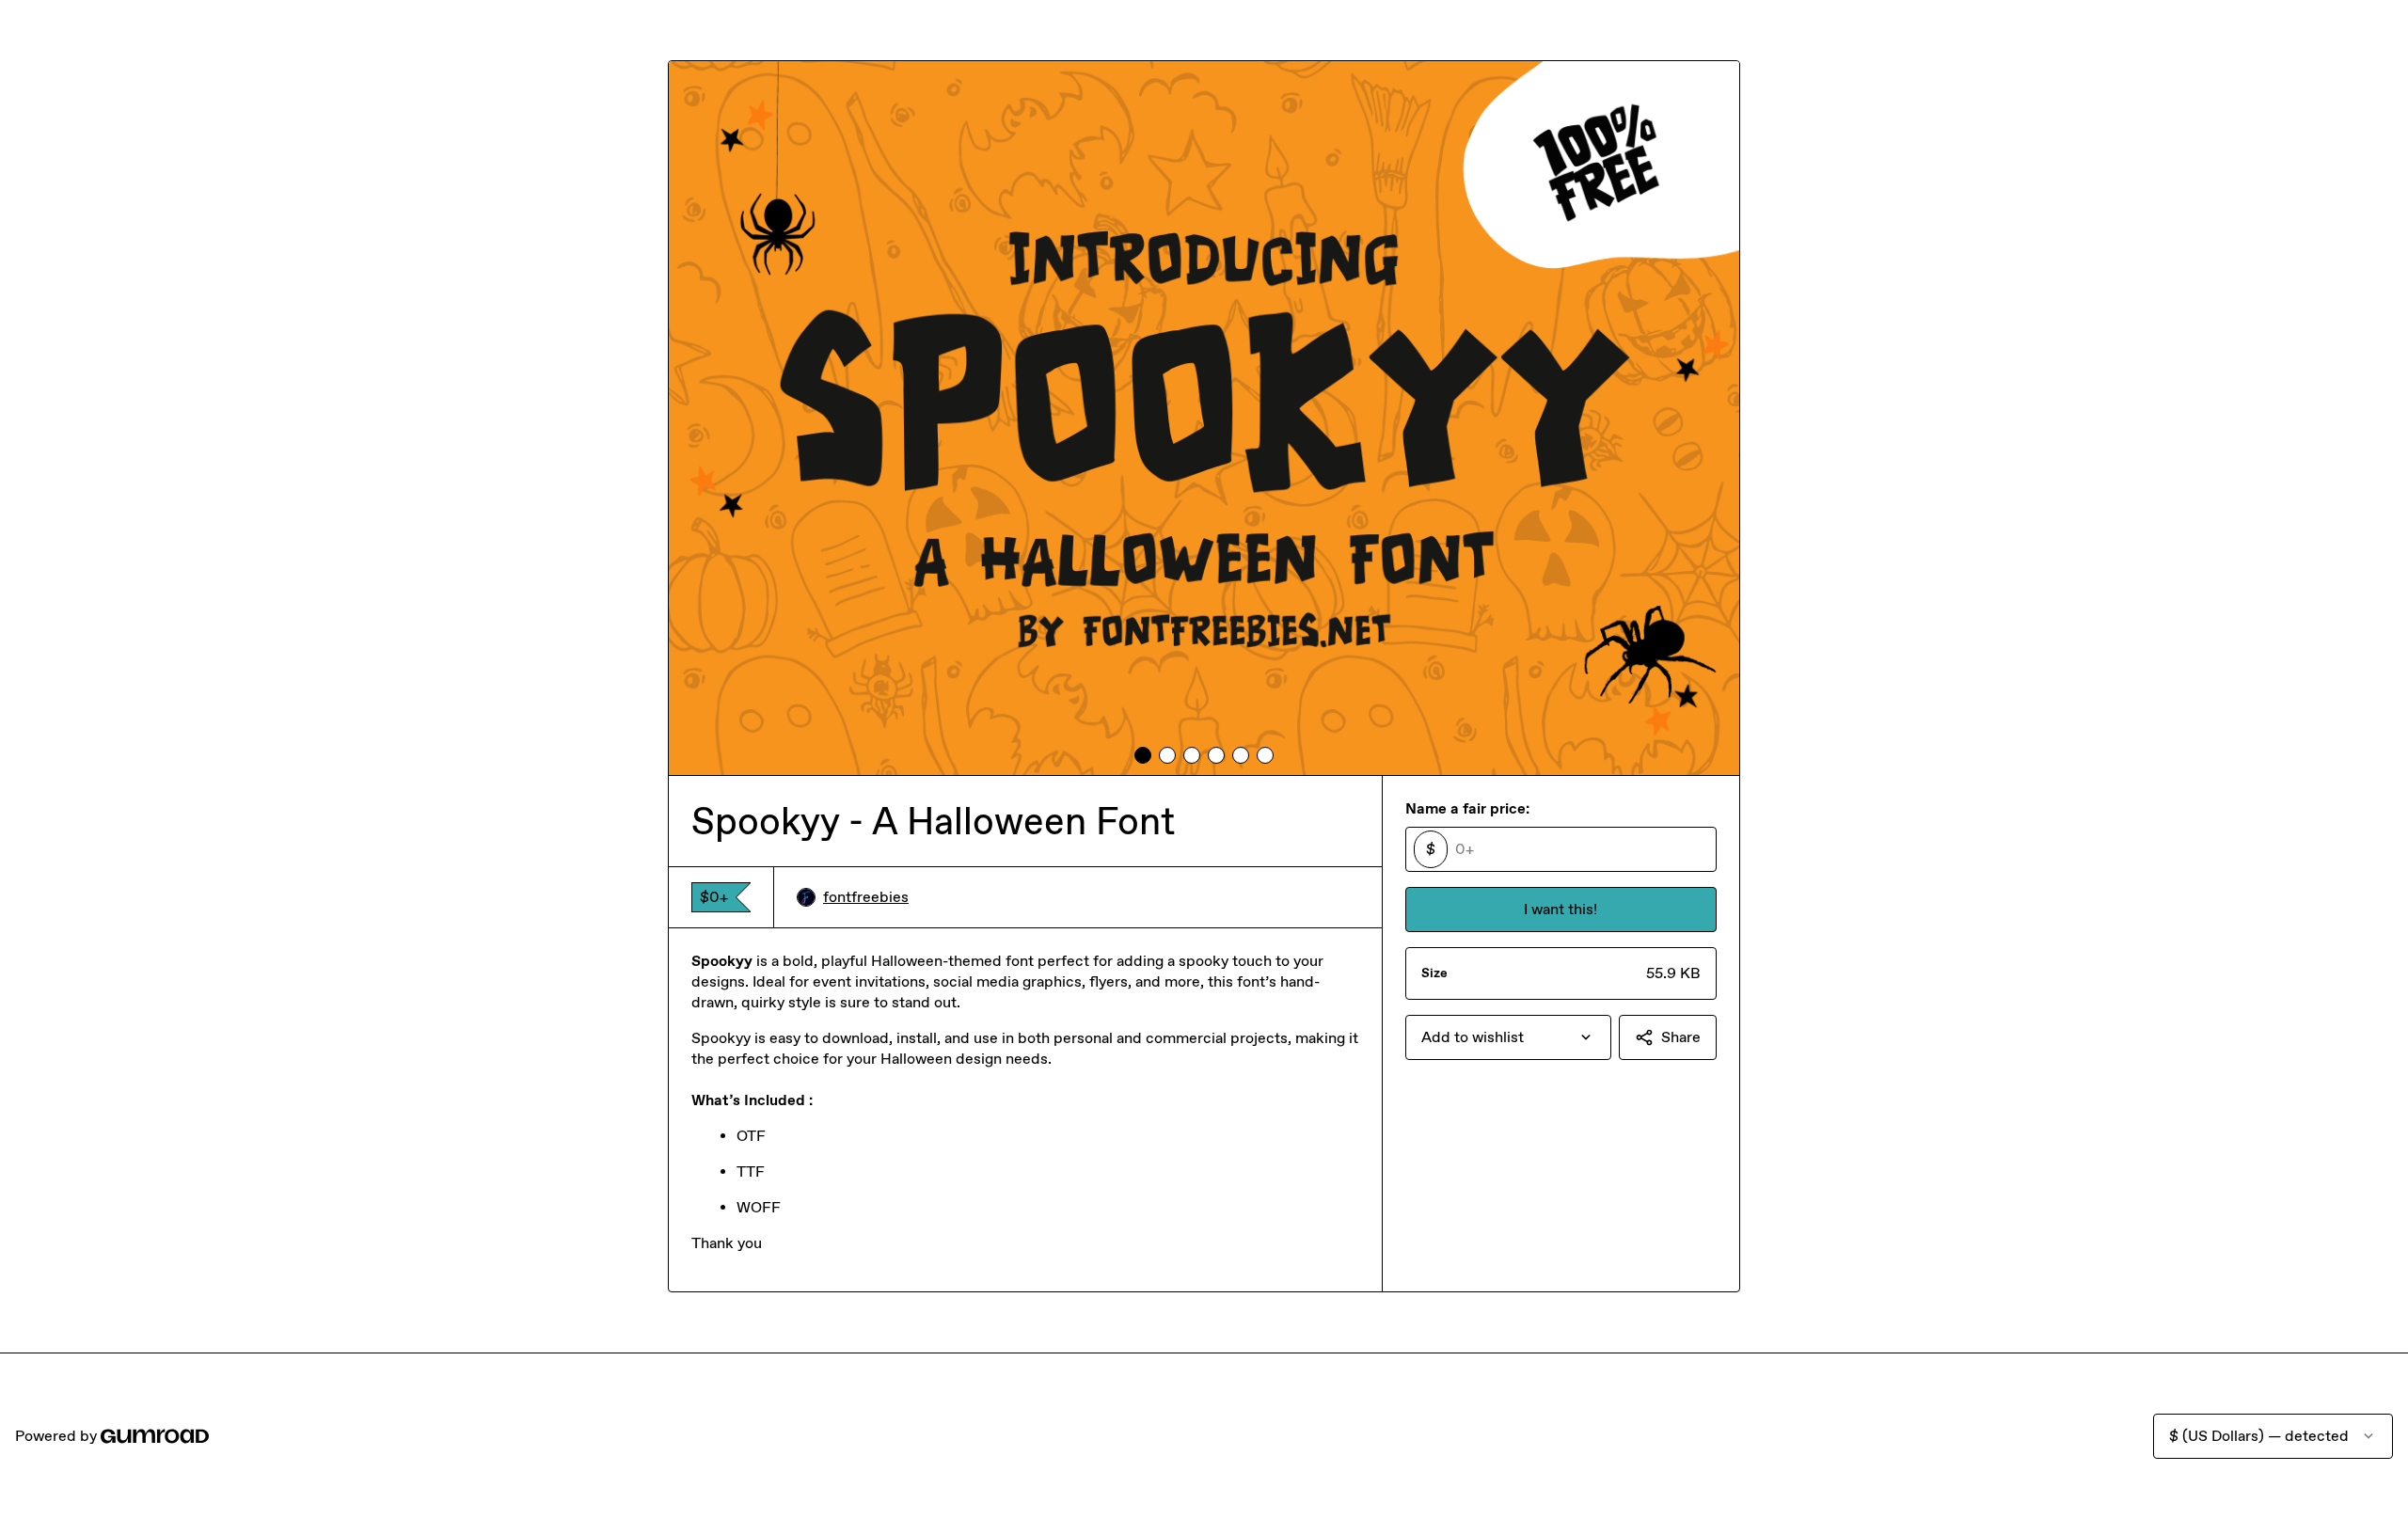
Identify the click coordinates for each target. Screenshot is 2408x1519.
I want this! (1560, 909)
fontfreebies (866, 897)
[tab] (1143, 755)
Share (1681, 1037)
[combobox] (1508, 1037)
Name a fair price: (1467, 808)
